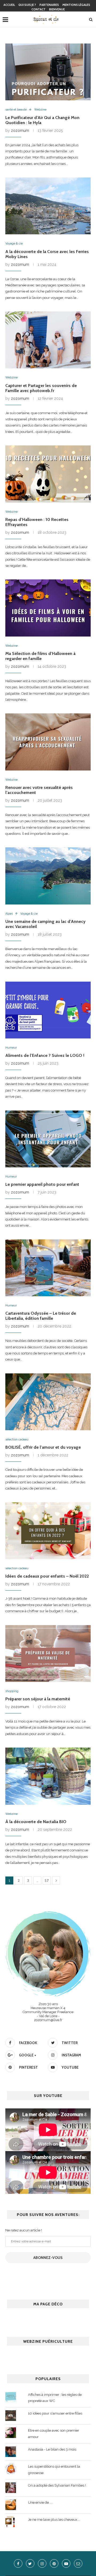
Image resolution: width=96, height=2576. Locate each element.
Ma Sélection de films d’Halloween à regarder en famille (40, 656)
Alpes (9, 914)
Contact (39, 9)
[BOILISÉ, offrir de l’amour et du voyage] (48, 1402)
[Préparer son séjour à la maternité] (48, 1654)
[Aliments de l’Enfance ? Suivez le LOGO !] (48, 1010)
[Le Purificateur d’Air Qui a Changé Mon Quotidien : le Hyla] (48, 72)
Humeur (11, 1048)
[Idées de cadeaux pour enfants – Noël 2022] (48, 1531)
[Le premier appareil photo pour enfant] (48, 1139)
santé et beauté (16, 110)
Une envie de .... (40, 2502)
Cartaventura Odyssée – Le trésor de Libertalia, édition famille (41, 1316)
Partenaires (49, 5)
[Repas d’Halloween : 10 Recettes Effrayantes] (48, 474)
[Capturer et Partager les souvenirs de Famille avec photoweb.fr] (48, 340)
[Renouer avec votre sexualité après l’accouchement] (48, 742)
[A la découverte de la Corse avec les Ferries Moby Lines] (48, 206)
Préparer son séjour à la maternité (38, 1699)
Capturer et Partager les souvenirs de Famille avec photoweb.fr (41, 388)
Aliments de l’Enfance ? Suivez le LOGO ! (45, 1055)
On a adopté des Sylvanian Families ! (57, 2485)
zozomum (20, 131)
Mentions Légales (76, 5)
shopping (12, 1691)
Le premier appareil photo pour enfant (42, 1184)
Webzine (40, 110)
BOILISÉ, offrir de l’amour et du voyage (43, 1447)
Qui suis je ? (27, 5)
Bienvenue (57, 9)
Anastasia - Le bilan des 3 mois (52, 2449)
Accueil (9, 5)
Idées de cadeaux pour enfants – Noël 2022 (47, 1576)
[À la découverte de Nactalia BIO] (48, 1776)
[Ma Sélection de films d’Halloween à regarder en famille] (48, 608)
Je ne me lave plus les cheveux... (54, 2520)
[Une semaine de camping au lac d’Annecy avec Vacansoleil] (48, 876)
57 (47, 1880)
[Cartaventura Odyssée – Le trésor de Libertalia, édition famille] (48, 1268)
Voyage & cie (14, 244)
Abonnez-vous (48, 2258)
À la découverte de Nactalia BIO (36, 1822)
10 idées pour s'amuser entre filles (55, 2413)
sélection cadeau (17, 1439)
